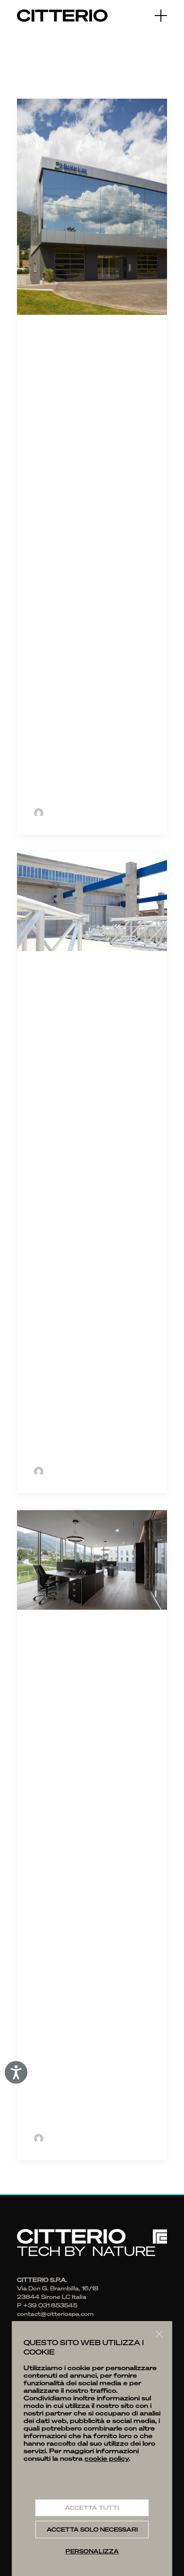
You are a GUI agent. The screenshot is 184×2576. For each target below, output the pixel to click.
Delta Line (78, 342)
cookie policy (107, 2458)
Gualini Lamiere (69, 988)
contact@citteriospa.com (55, 2314)
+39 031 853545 (50, 2305)
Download (53, 784)
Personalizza (92, 2551)
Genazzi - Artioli (74, 1647)
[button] (161, 16)
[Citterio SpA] (62, 16)
